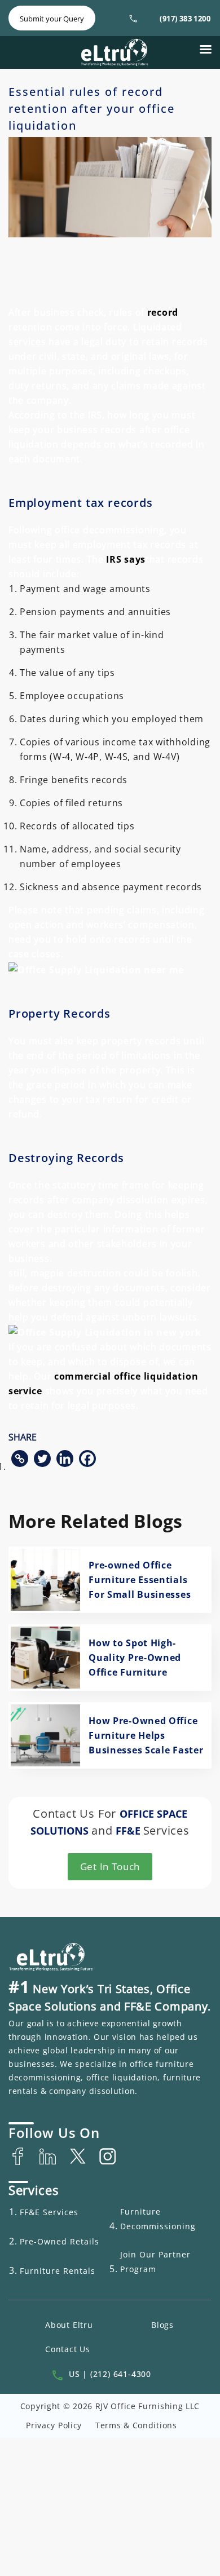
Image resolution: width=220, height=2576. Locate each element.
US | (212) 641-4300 (110, 2374)
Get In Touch (110, 1866)
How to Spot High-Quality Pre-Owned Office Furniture (135, 1658)
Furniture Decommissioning (158, 2219)
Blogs (162, 2325)
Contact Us (68, 2349)
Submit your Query (52, 19)
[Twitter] (42, 1459)
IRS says (126, 559)
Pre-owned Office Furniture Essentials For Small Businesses (140, 1580)
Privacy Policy (54, 2425)
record (163, 312)
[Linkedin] (65, 1459)
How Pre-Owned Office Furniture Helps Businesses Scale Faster (146, 1735)
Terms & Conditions (136, 2425)
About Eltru (69, 2325)
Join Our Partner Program (155, 2262)
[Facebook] (87, 1459)
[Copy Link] (20, 1459)
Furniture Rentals (58, 2271)
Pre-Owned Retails (60, 2241)
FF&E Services (49, 2212)
